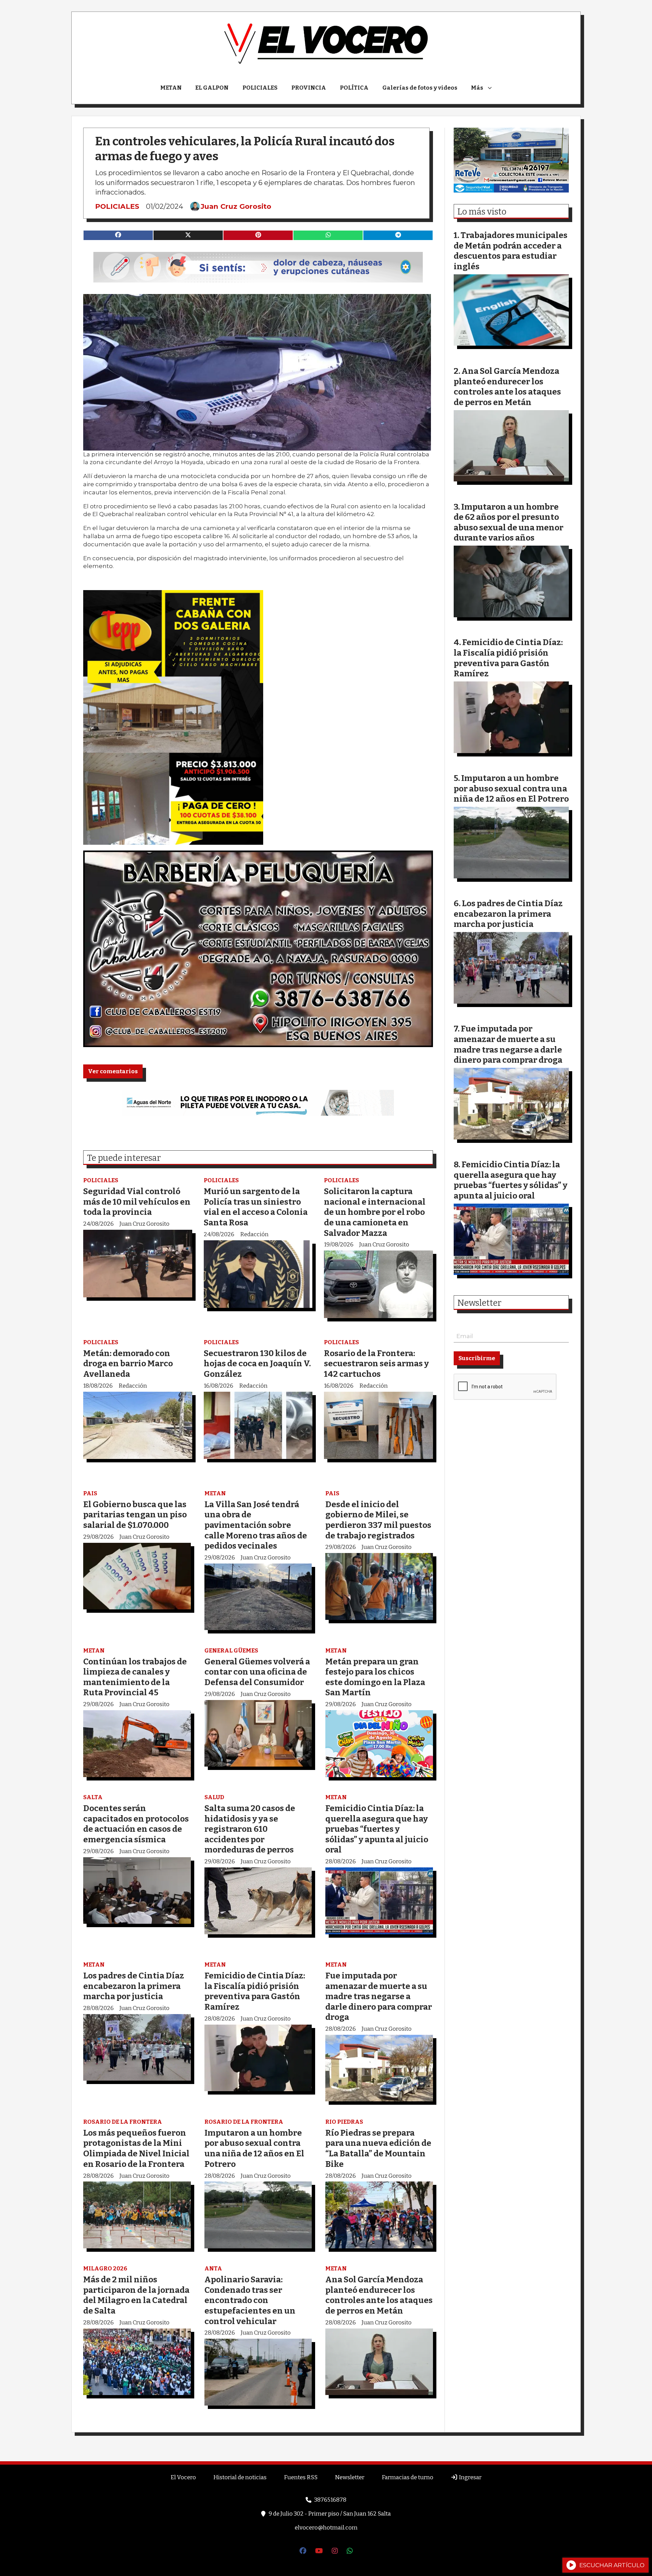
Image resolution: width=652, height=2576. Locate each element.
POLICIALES (260, 88)
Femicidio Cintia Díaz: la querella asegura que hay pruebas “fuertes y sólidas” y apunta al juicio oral (377, 1829)
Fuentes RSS (301, 2477)
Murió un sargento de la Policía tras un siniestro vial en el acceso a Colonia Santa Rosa (256, 1207)
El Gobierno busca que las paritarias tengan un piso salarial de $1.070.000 (135, 1515)
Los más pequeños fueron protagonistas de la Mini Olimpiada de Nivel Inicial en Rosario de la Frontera (136, 2148)
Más (477, 88)
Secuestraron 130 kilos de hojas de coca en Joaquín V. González (257, 1364)
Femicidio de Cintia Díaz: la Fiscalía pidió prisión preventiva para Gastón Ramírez (255, 1991)
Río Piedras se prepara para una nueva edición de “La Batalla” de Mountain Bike (378, 2148)
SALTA (93, 1797)
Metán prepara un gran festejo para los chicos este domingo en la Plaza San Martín (375, 1677)
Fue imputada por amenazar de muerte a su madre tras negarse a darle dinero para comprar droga (379, 1996)
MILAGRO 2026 (105, 2269)
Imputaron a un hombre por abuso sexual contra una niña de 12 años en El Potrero (254, 2148)
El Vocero (183, 2477)
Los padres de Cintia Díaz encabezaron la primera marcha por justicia (134, 1986)
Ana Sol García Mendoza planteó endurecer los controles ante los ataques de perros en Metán (379, 2295)
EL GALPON (212, 88)
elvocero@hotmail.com (326, 2528)
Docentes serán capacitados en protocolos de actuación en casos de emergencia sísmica (136, 1824)
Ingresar (470, 2477)
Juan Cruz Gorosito (236, 206)
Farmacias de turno (407, 2477)
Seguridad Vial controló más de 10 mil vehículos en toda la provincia (137, 1202)
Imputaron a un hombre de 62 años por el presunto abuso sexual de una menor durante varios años (509, 522)
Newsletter (479, 1303)
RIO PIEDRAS (344, 2122)
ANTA (213, 2269)
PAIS (90, 1493)
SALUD (214, 1797)
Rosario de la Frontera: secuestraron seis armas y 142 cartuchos (376, 1364)
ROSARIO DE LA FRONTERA (123, 2122)
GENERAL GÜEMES (231, 1651)
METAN (171, 88)
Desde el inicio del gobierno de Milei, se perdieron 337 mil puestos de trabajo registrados (378, 1520)
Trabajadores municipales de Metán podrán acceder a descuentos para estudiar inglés (511, 251)
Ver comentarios (113, 1071)
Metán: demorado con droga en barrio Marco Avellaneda (128, 1364)
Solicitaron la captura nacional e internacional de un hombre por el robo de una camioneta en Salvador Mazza (375, 1212)
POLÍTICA (354, 88)
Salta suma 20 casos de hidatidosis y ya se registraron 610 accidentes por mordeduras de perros (250, 1829)
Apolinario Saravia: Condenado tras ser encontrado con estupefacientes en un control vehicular (250, 2300)
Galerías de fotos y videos (420, 88)
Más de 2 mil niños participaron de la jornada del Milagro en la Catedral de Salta (136, 2295)
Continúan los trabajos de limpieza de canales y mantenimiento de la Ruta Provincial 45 (135, 1677)
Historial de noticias (240, 2477)
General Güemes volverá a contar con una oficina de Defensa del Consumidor (257, 1672)
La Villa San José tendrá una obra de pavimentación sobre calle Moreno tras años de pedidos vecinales (256, 1525)
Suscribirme (477, 1358)
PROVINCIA (309, 88)
